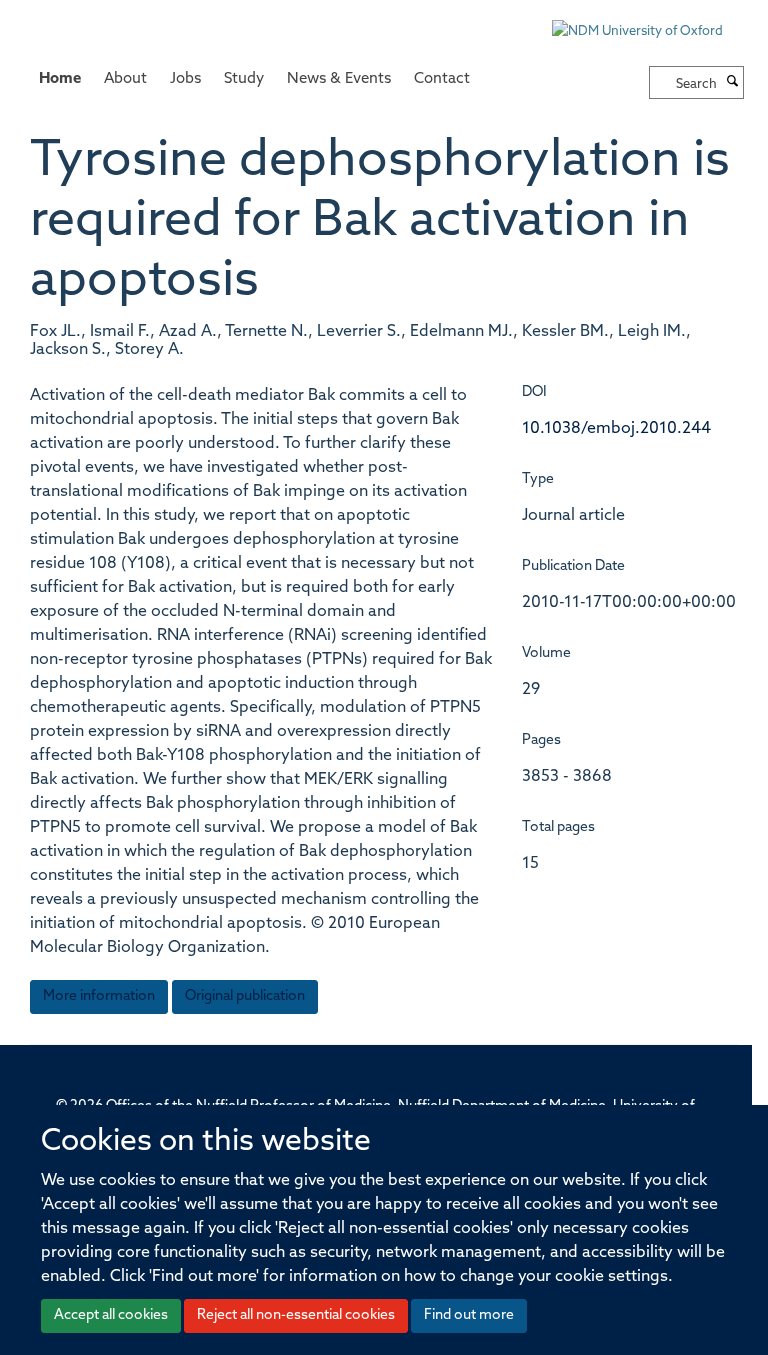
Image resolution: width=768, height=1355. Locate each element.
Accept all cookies (111, 1315)
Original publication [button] (245, 996)
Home (60, 79)
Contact (442, 79)
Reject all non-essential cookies (296, 1315)
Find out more (469, 1315)
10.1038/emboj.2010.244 (616, 429)
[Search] (733, 83)
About (125, 79)
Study (244, 79)
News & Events (339, 79)
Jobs (185, 79)
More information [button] (99, 996)
